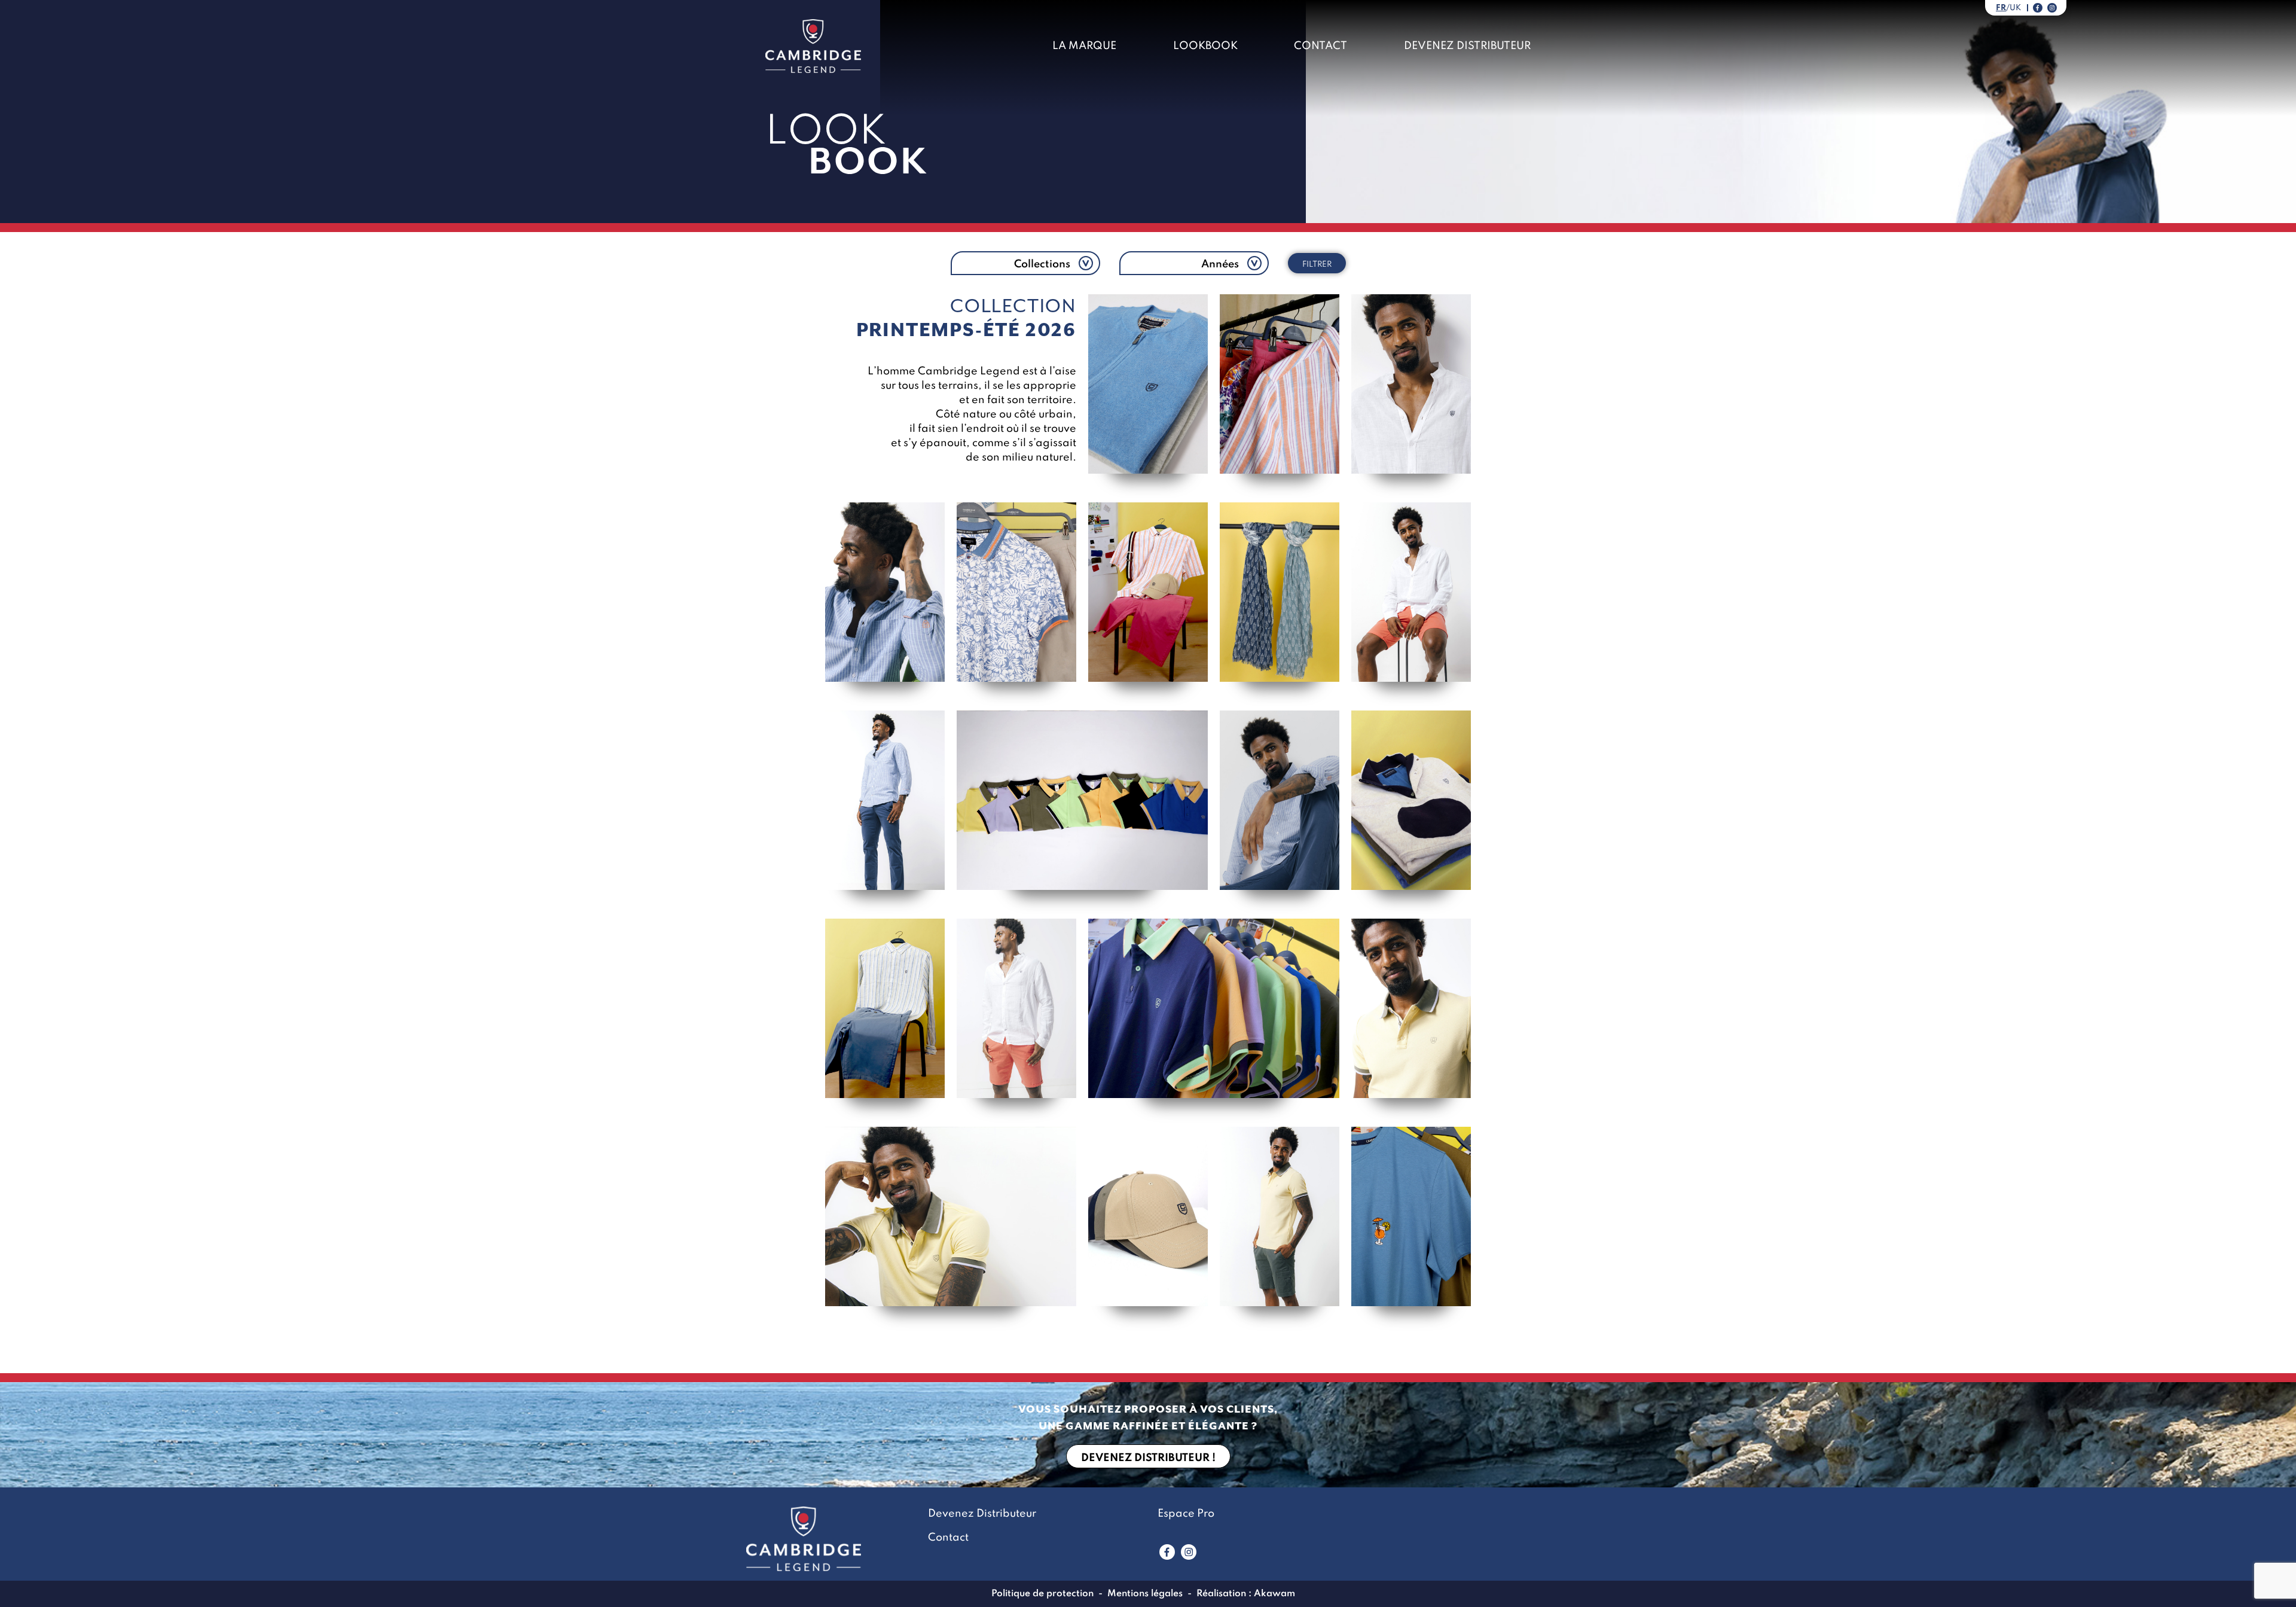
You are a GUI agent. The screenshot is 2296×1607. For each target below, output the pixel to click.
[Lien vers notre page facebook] (2038, 8)
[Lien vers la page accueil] (813, 46)
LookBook (1205, 46)
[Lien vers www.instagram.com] (1189, 1552)
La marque (1084, 46)
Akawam (1274, 1594)
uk (2015, 8)
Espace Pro (1186, 1514)
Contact (1320, 46)
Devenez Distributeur (1467, 46)
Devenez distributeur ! (1148, 1458)
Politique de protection (1042, 1594)
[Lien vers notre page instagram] (2052, 8)
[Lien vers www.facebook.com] (1167, 1552)
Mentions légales (1145, 1594)
